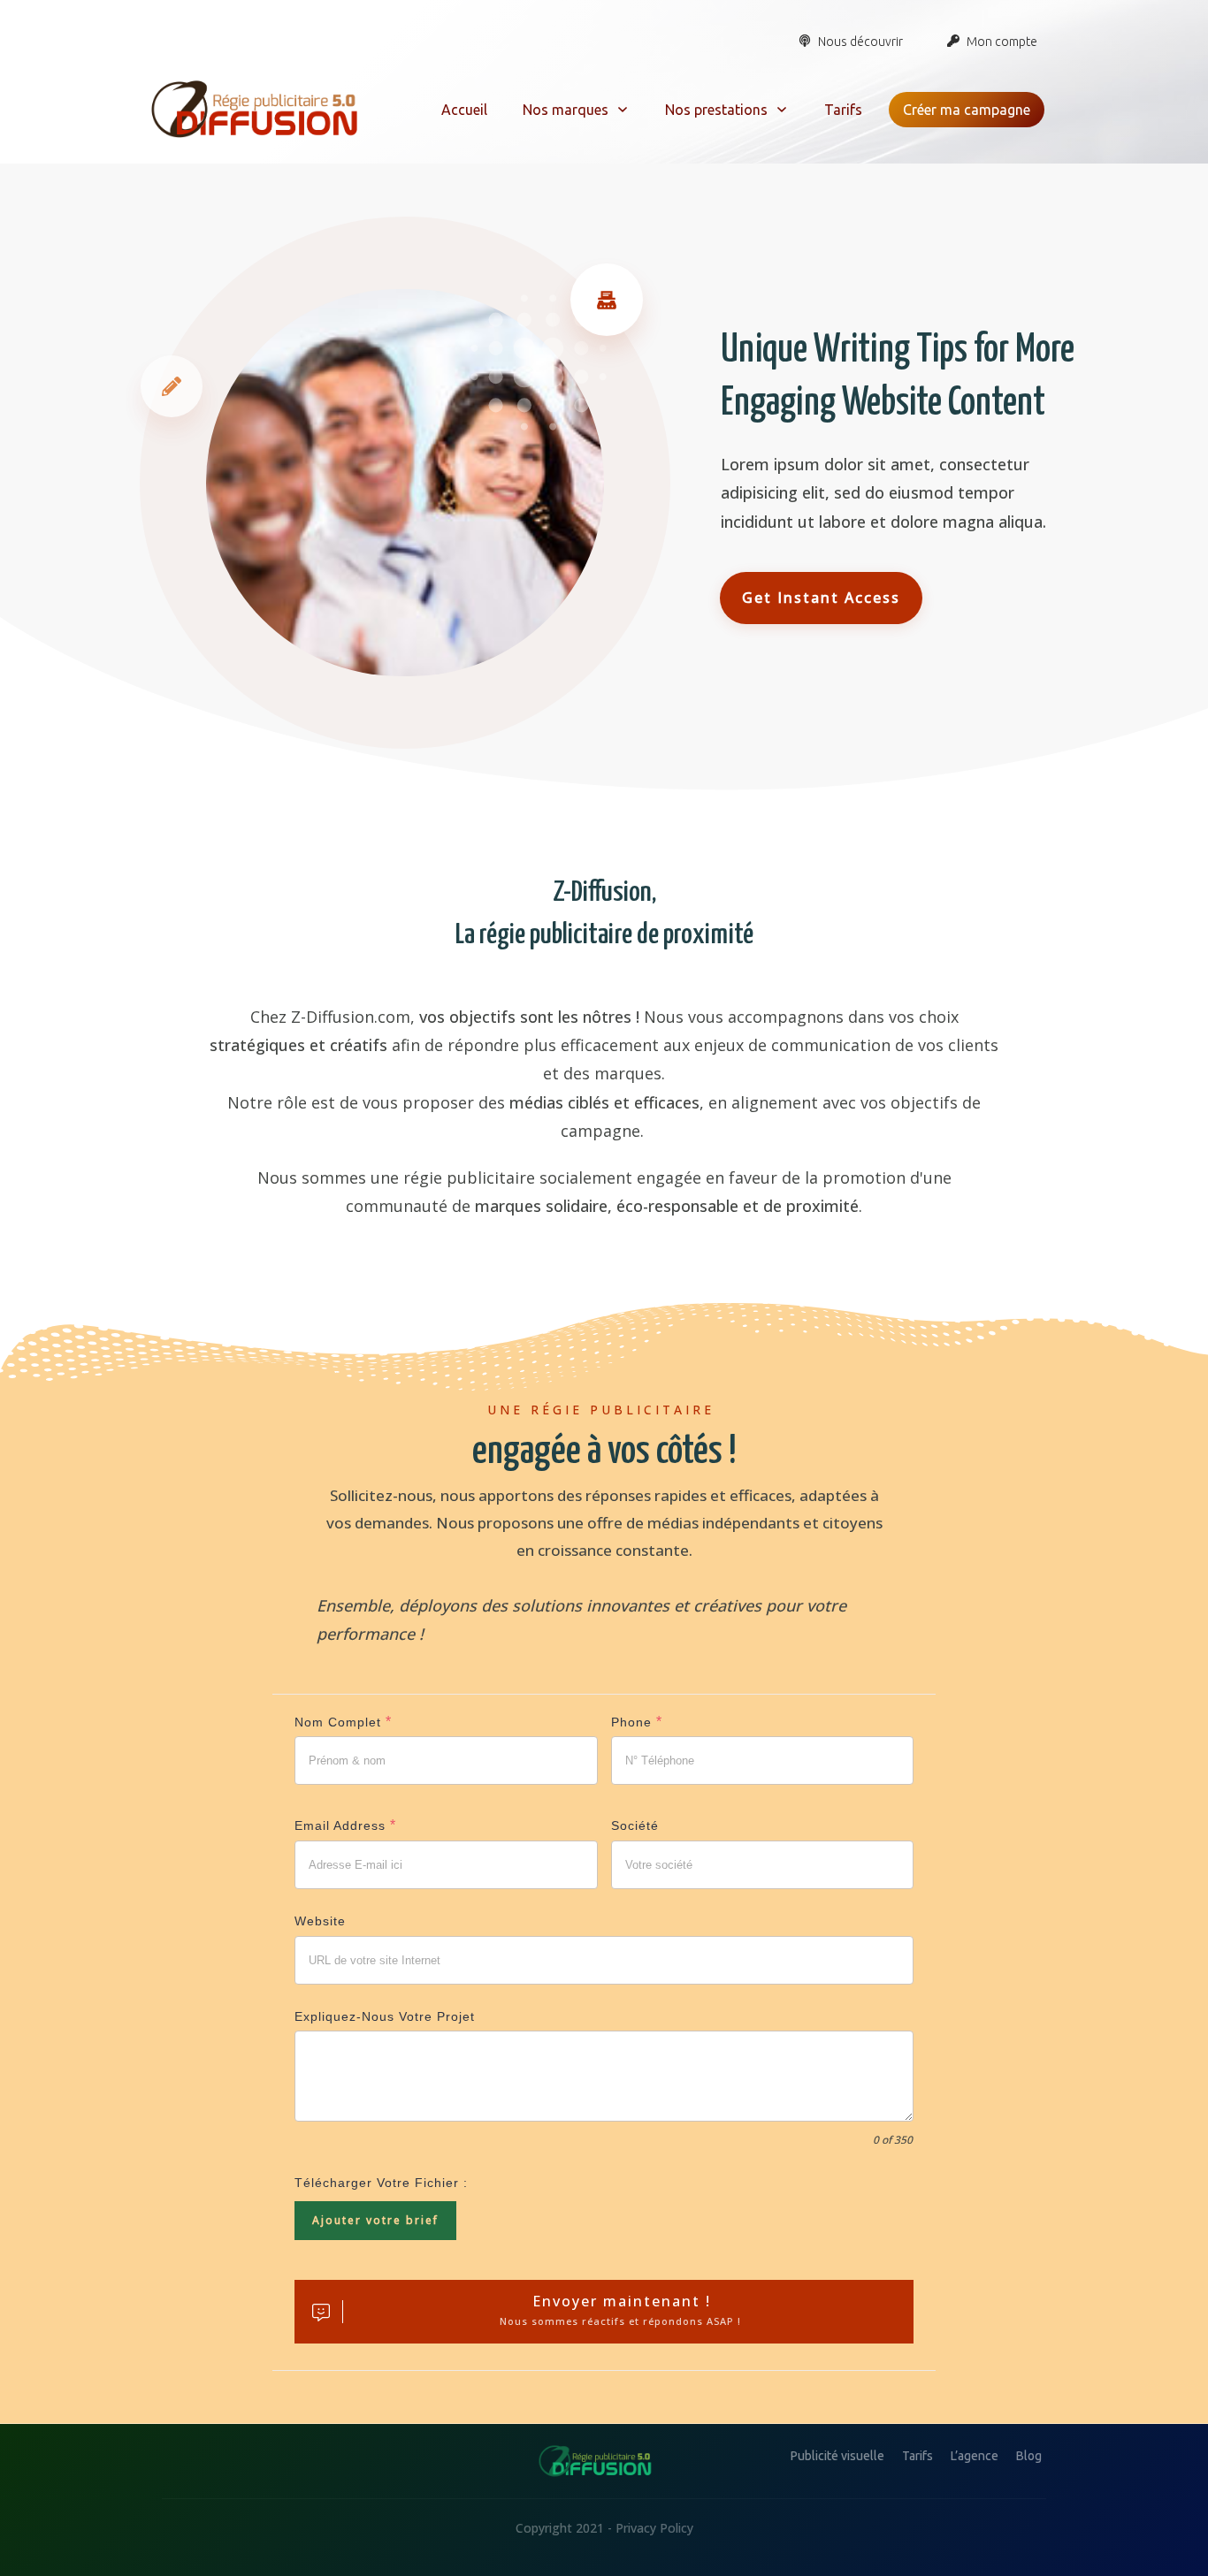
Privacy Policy (654, 2528)
